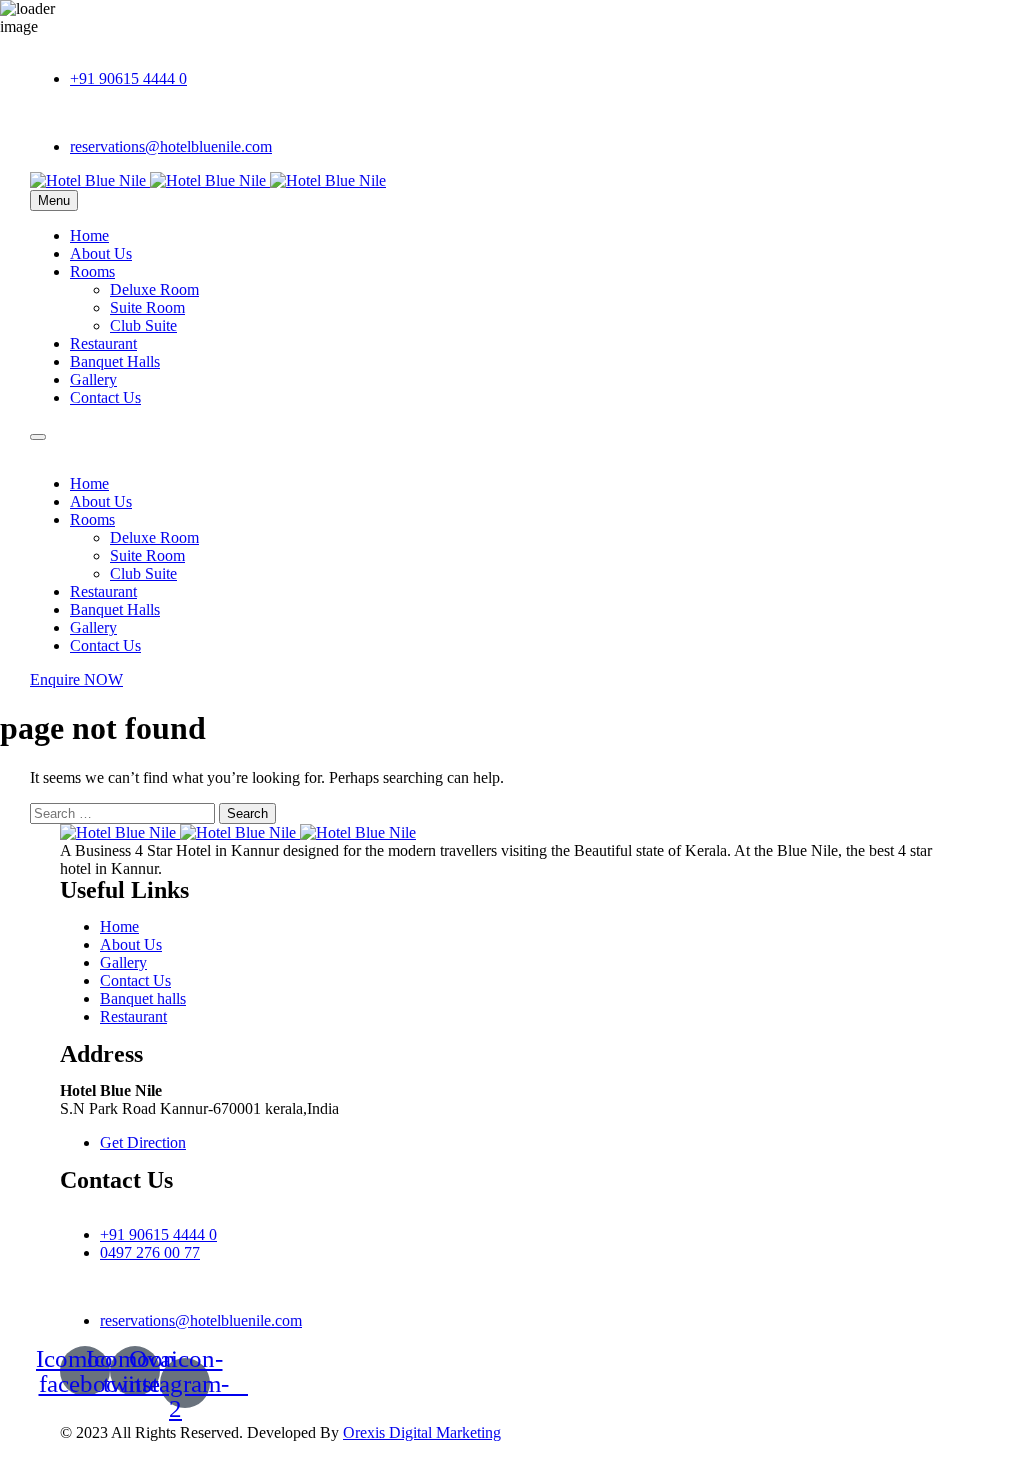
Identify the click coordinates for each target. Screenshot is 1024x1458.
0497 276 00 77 (150, 1252)
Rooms (92, 271)
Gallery (93, 379)
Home (89, 235)
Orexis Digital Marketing (422, 1432)
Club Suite (143, 325)
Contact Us (105, 397)
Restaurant (103, 343)
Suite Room (147, 307)
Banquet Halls (115, 361)
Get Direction (143, 1142)
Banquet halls (143, 998)
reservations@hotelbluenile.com (171, 146)
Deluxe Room (154, 289)
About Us (101, 253)
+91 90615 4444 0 (128, 78)
